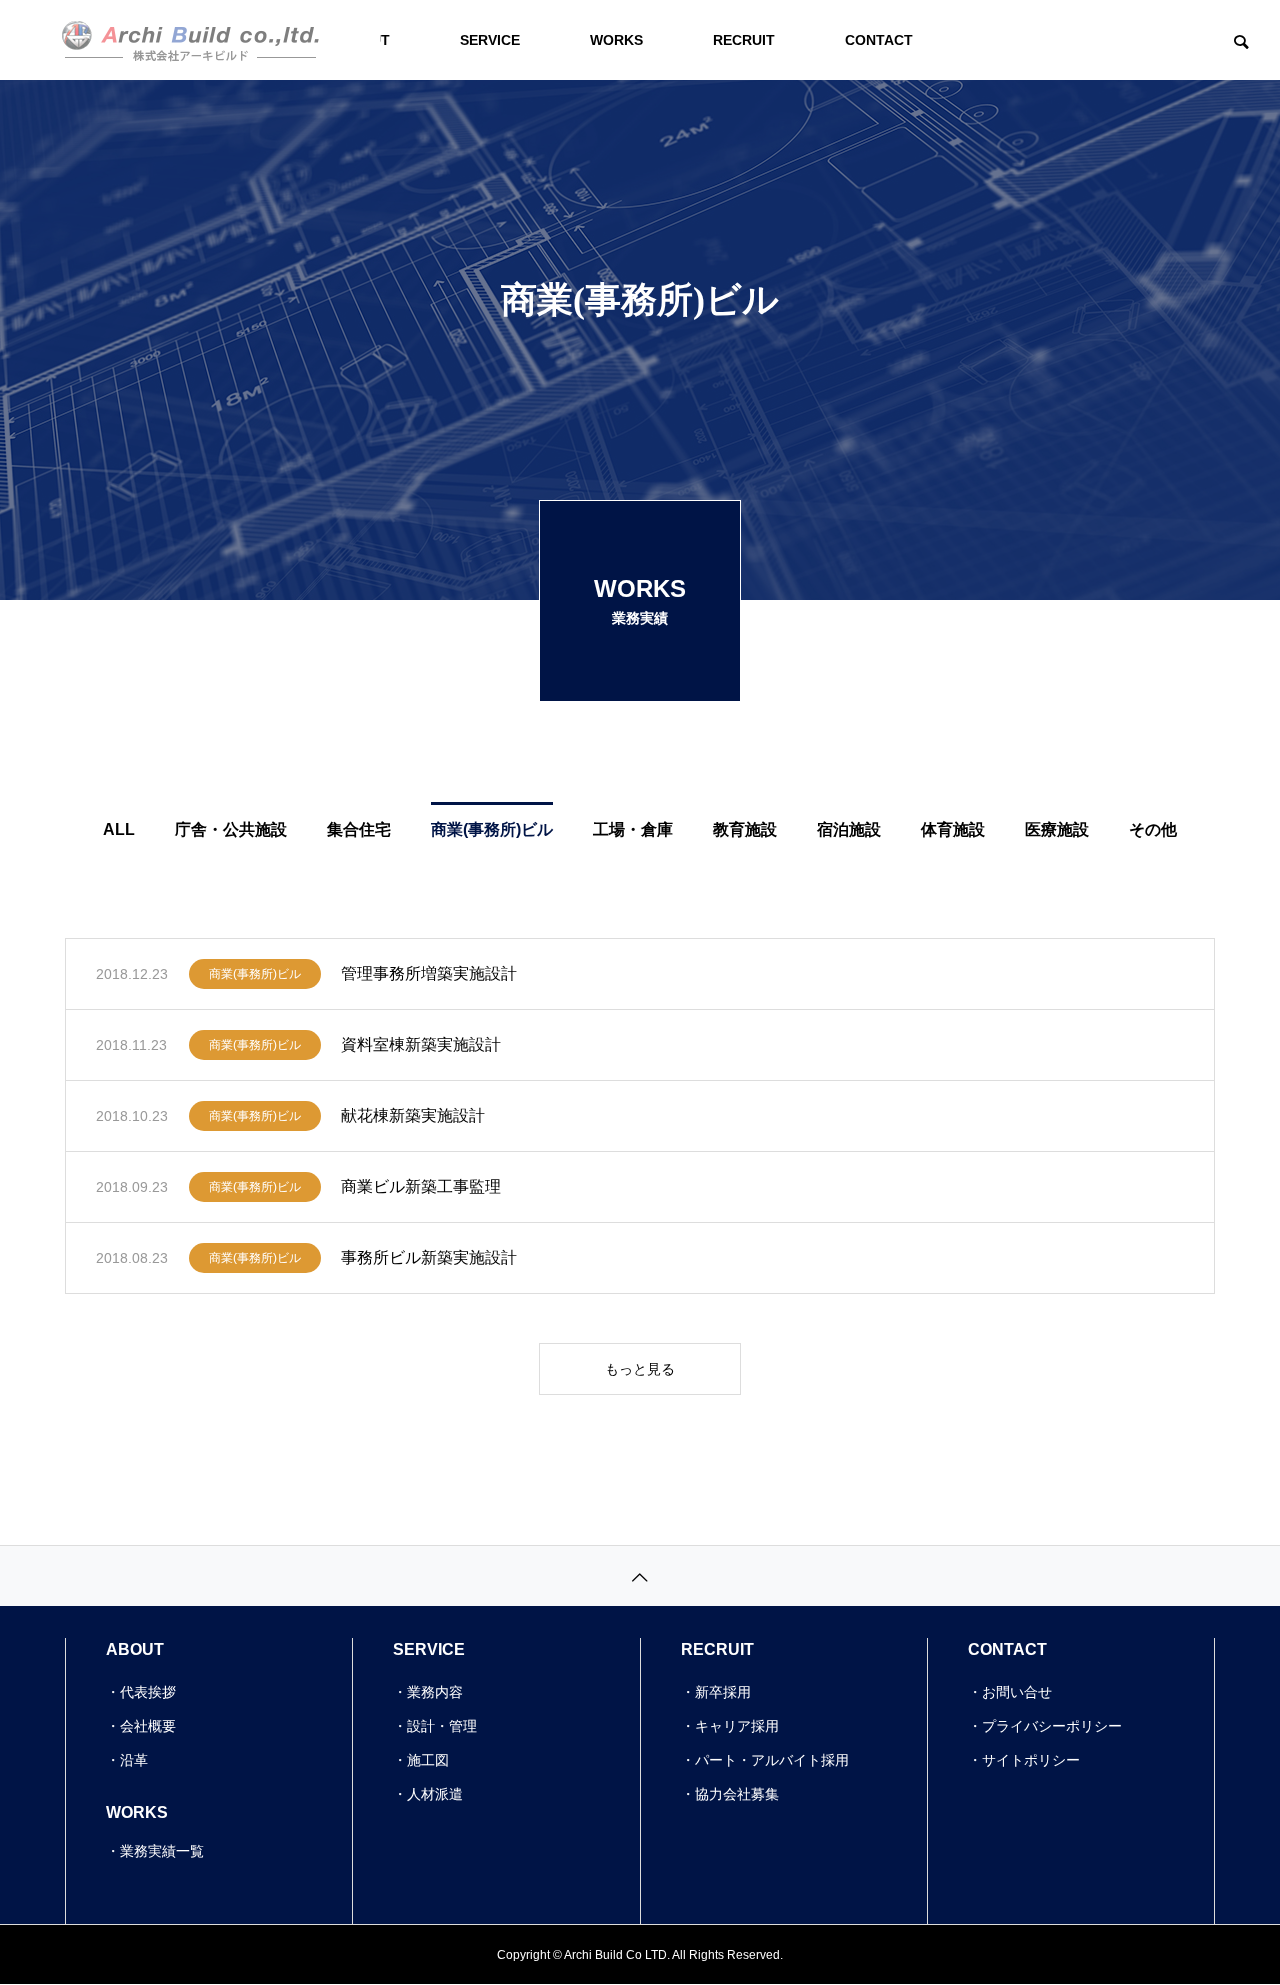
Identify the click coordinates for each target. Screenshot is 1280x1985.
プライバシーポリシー (1052, 1726)
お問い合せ (1017, 1692)
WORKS (616, 40)
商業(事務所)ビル (255, 974)
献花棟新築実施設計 (413, 1115)
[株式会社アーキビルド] (190, 40)
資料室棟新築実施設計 (421, 1044)
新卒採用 (723, 1692)
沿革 (134, 1760)
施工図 (428, 1760)
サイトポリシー (1031, 1760)
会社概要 (148, 1726)
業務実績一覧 (162, 1851)
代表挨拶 (148, 1692)
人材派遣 (435, 1794)
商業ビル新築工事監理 (421, 1186)
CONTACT (879, 40)
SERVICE (490, 40)
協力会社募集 (737, 1794)
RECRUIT (744, 40)
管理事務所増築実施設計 (429, 973)
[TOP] (640, 1575)
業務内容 (435, 1692)
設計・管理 (442, 1726)
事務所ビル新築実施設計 (429, 1257)
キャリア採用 (737, 1726)
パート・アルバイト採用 (772, 1760)
